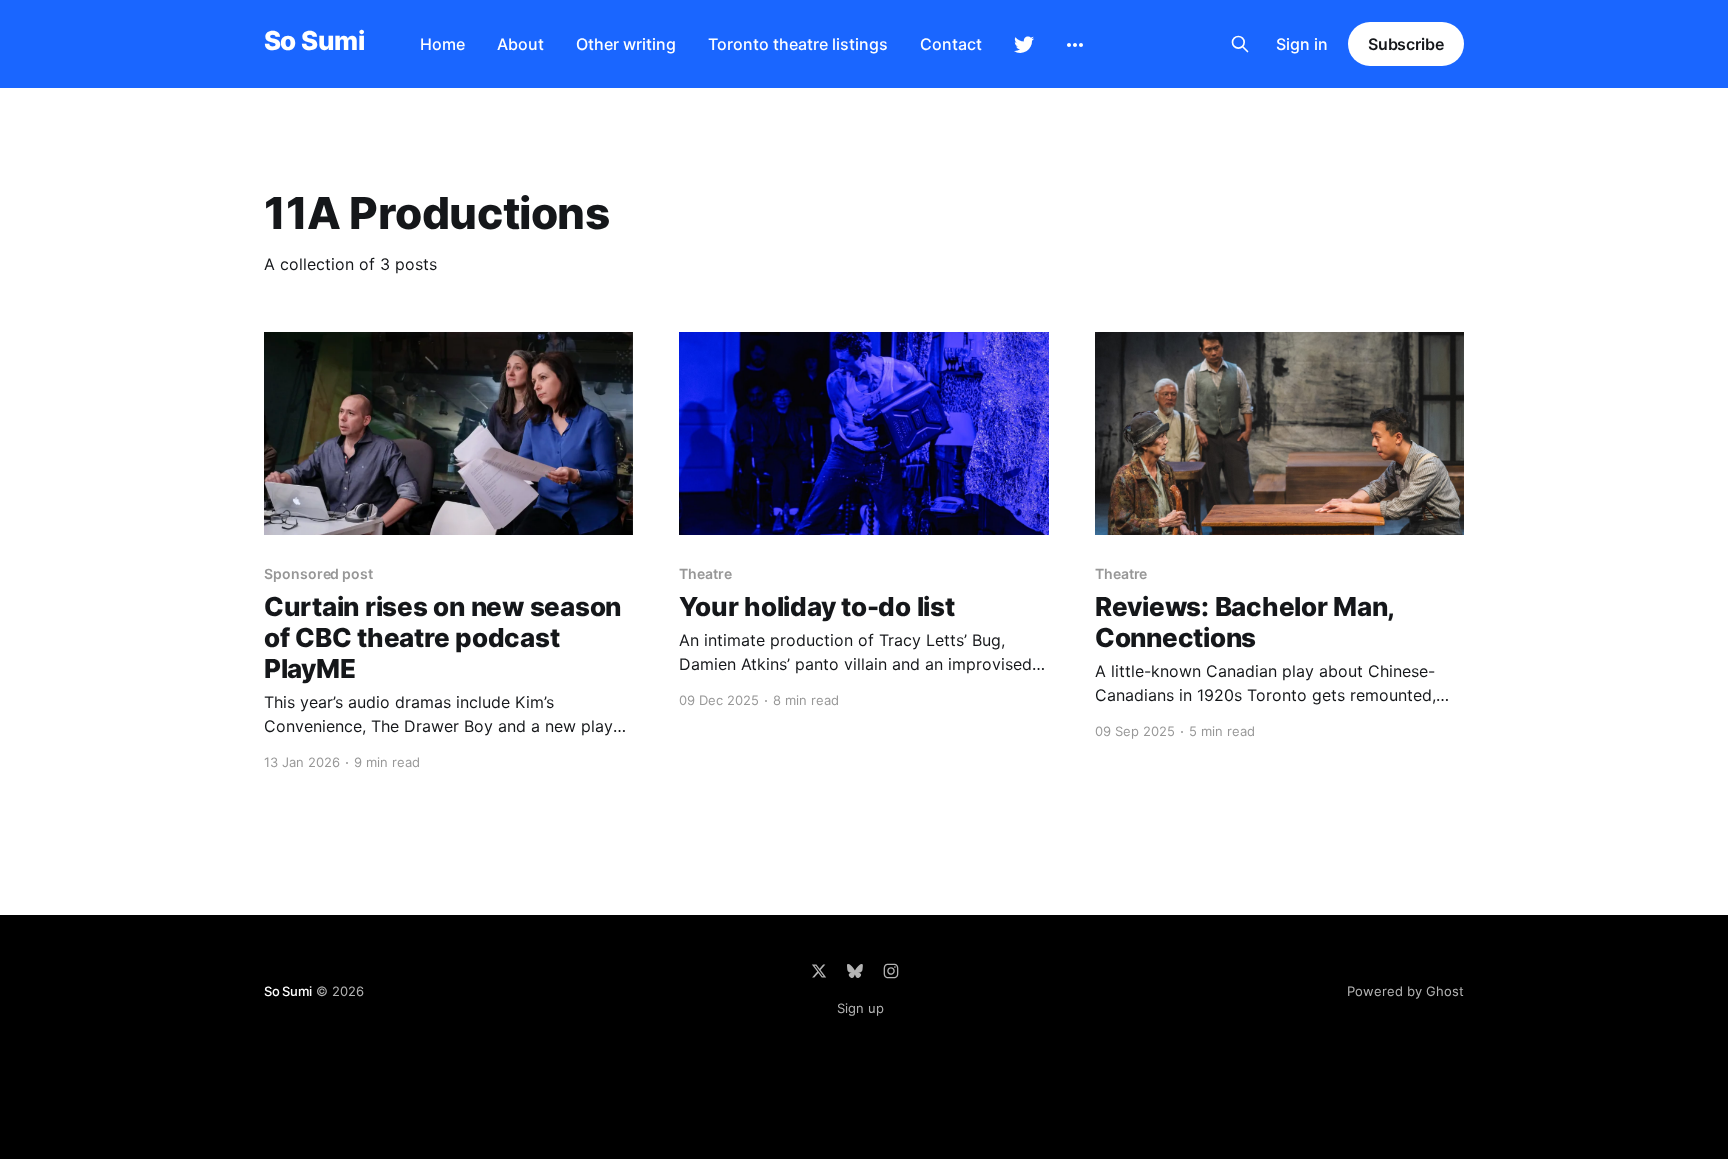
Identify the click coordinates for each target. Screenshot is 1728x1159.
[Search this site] (1240, 44)
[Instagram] (891, 971)
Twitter (1024, 45)
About (520, 44)
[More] (1075, 45)
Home (442, 44)
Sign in (1302, 44)
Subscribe (1406, 44)
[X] (819, 971)
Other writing (626, 44)
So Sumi (314, 41)
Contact (951, 44)
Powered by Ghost (1405, 991)
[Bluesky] (855, 971)
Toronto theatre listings (798, 44)
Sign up (860, 1008)
